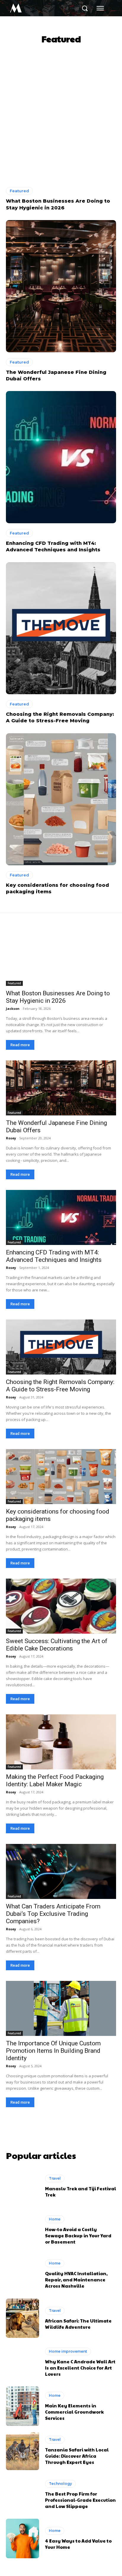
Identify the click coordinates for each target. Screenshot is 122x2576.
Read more (20, 1045)
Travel (55, 2178)
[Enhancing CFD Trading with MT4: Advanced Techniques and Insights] (61, 457)
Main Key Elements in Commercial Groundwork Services (74, 2412)
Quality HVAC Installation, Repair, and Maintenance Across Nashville (76, 2279)
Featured (19, 191)
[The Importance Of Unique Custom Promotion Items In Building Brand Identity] (61, 2008)
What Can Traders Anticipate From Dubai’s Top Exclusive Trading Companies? (53, 1914)
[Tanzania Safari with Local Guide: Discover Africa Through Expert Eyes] (23, 2450)
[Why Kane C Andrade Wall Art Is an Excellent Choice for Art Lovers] (23, 2362)
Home (55, 2219)
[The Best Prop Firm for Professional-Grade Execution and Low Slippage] (23, 2494)
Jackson (13, 1008)
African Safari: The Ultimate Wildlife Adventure (78, 2324)
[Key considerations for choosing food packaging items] (61, 799)
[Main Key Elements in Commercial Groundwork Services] (23, 2406)
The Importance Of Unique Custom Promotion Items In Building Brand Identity (53, 2051)
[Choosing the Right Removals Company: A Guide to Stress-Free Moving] (61, 628)
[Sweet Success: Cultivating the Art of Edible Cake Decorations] (61, 1606)
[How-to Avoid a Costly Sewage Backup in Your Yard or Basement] (23, 2230)
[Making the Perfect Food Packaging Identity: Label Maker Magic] (61, 1742)
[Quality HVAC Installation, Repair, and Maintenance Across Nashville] (23, 2274)
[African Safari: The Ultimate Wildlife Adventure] (23, 2318)
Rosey (11, 1138)
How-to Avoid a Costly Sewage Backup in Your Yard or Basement (78, 2235)
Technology (60, 2484)
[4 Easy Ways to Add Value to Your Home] (23, 2538)
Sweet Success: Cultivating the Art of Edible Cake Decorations (57, 1645)
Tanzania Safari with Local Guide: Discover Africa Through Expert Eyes (77, 2456)
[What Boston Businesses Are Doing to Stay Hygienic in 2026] (61, 115)
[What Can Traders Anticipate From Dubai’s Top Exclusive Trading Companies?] (61, 1871)
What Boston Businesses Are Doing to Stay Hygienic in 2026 (58, 997)
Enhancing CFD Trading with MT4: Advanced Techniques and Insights (54, 1256)
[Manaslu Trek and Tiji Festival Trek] (23, 2186)
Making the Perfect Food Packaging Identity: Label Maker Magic (55, 1780)
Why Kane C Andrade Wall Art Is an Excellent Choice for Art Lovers (80, 2368)
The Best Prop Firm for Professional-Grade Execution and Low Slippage (80, 2500)
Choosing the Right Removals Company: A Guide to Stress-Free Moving (60, 1386)
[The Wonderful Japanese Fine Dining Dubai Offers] (61, 286)
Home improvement (68, 2351)
